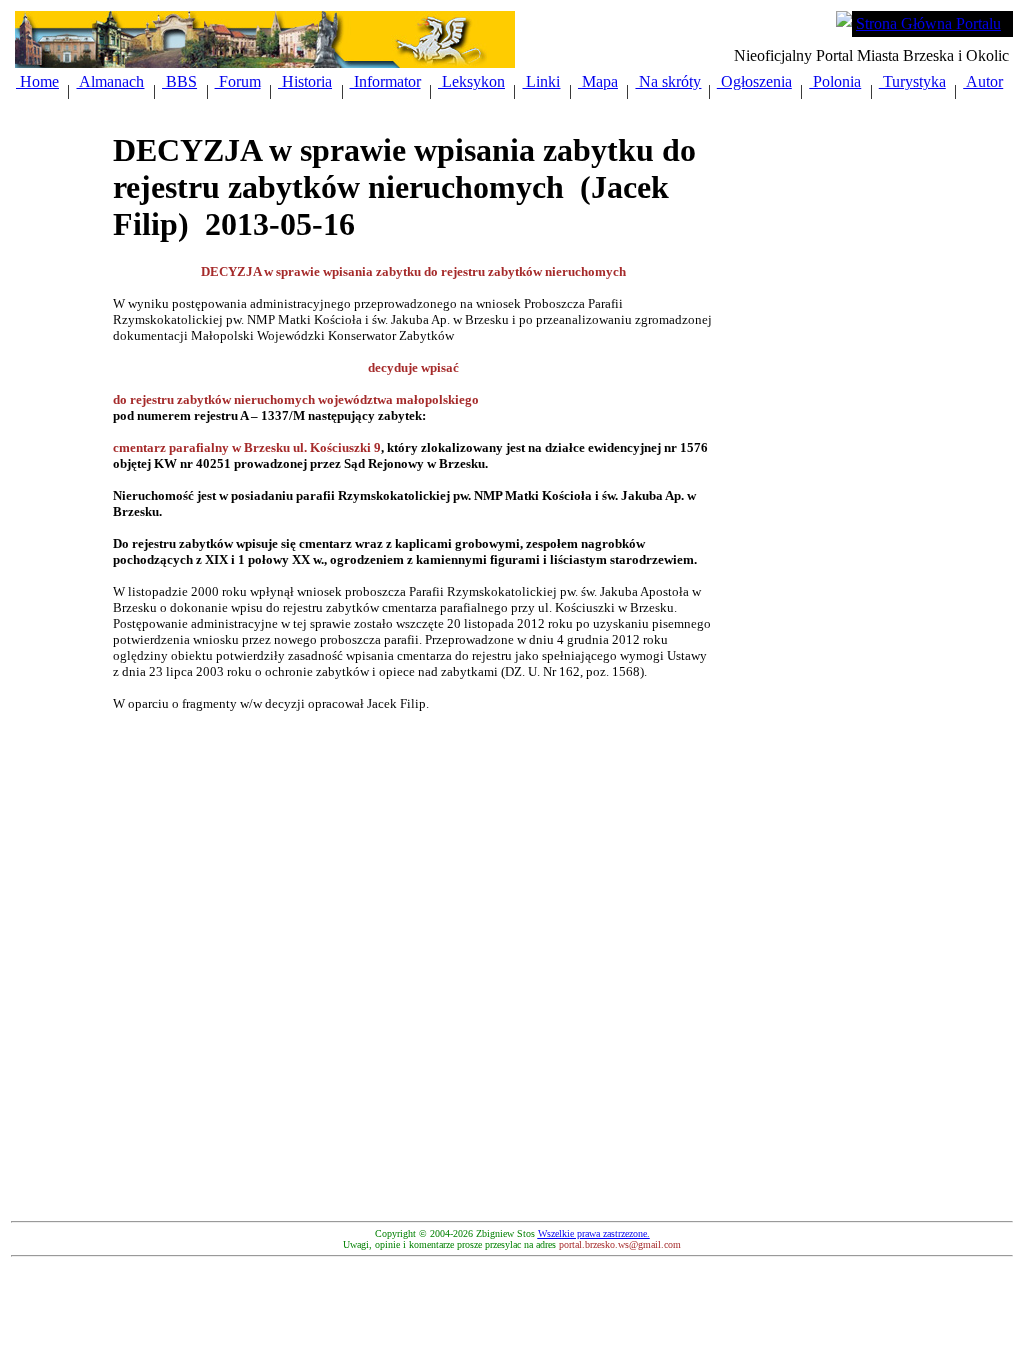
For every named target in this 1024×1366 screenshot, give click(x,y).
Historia (305, 81)
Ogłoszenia (754, 81)
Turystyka (912, 81)
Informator (385, 81)
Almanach (110, 81)
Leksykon (471, 81)
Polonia (835, 81)
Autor (983, 81)
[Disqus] (413, 962)
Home (37, 81)
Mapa (598, 81)
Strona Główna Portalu (928, 23)
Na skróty (668, 81)
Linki (541, 81)
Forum (238, 81)
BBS (179, 81)
